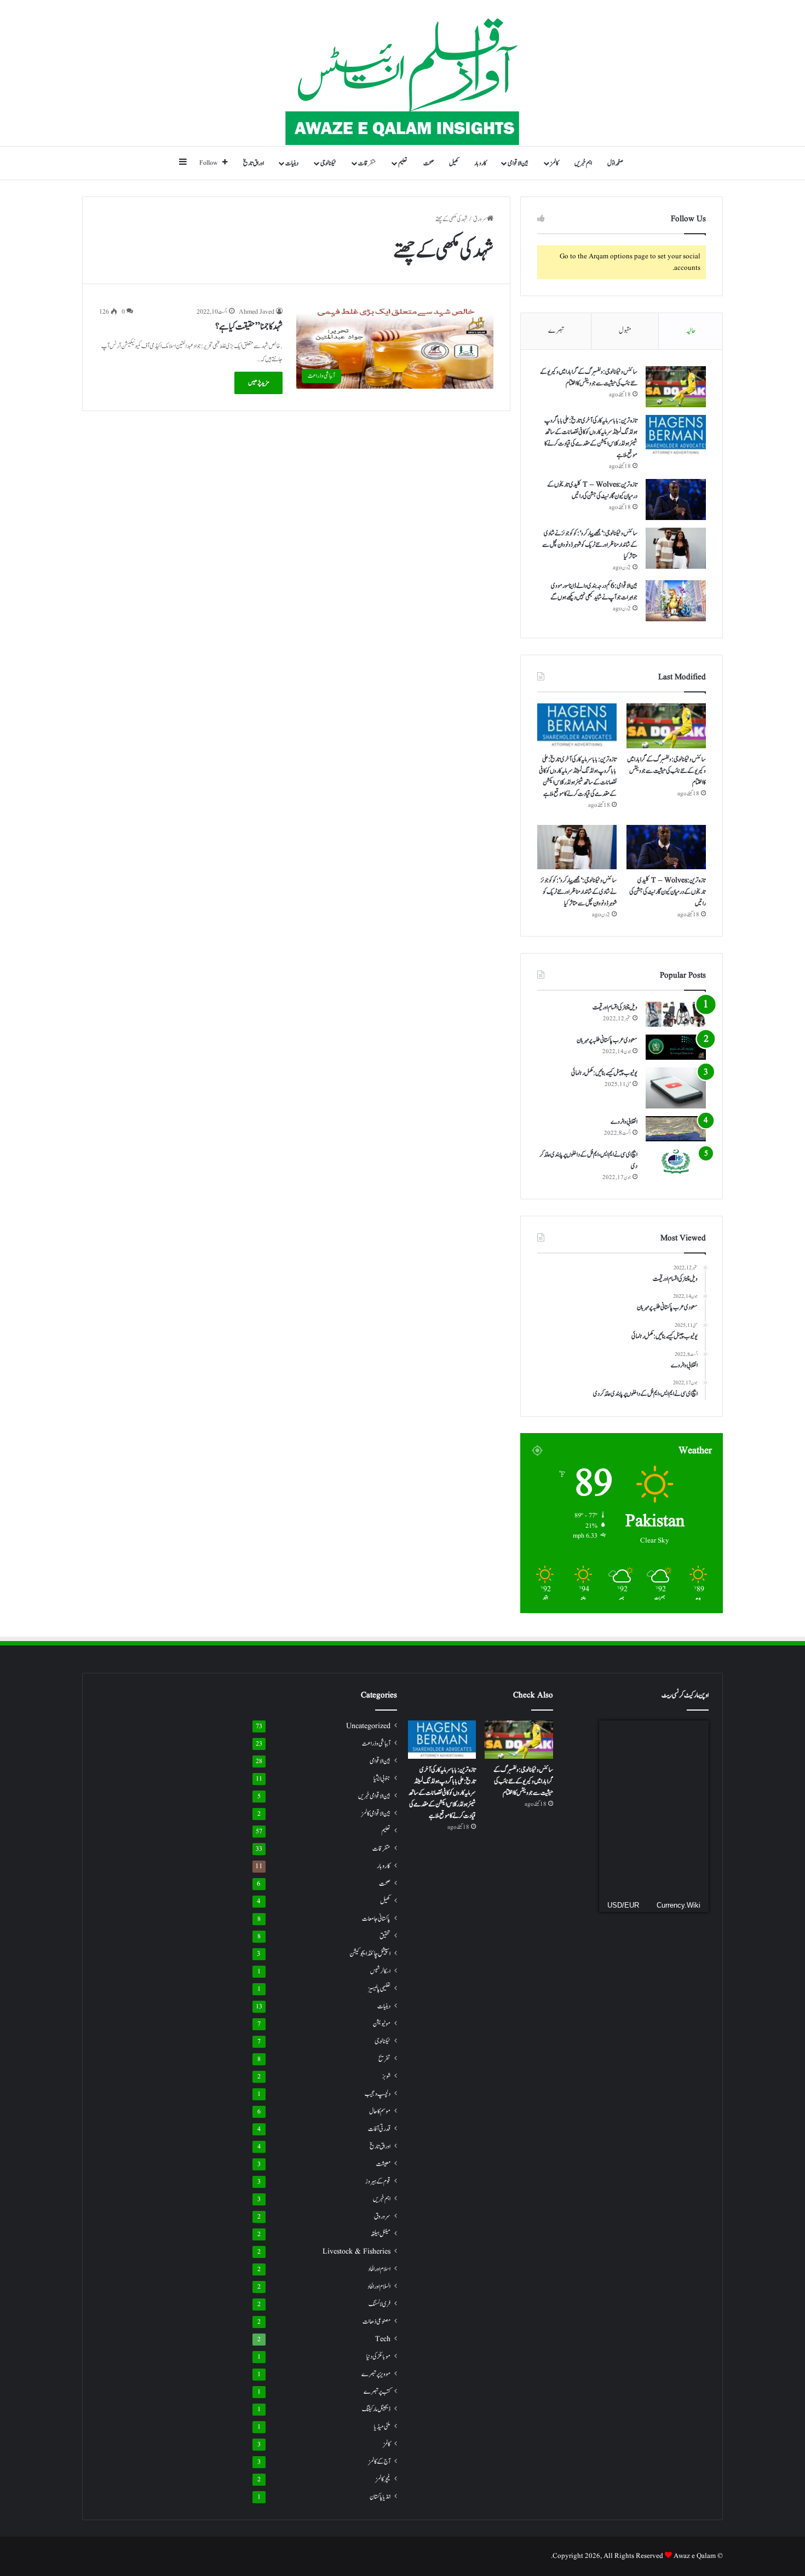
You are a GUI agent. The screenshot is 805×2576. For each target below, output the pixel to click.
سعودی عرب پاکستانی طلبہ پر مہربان (607, 1040)
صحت (429, 163)
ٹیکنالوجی (328, 163)
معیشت (383, 2164)
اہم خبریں (583, 163)
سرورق (480, 219)
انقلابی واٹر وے (624, 1122)
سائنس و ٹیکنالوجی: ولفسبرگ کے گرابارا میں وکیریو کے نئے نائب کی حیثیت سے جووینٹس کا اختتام (589, 377)
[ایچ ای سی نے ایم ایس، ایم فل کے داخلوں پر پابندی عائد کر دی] (676, 1162)
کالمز (554, 163)
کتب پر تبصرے (377, 2392)
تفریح (384, 2059)
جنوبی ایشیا (382, 1778)
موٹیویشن (382, 2024)
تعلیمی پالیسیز (379, 1989)
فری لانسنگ (380, 2304)
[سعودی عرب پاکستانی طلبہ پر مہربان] (676, 1047)
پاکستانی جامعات (376, 1919)
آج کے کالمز (380, 2462)
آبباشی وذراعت (376, 1744)
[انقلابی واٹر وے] (676, 1129)
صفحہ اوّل (615, 163)
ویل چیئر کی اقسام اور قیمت (615, 1007)
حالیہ (691, 331)
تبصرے (556, 331)
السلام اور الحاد (379, 2286)
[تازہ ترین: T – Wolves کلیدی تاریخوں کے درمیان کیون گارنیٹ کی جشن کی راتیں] (676, 499)
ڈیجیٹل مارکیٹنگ (376, 2409)
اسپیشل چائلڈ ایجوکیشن (370, 1954)
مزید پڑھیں (258, 383)
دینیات (292, 163)
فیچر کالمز (383, 2479)
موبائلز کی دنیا (378, 2357)
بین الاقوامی (518, 163)
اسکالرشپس (380, 1971)
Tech (383, 2339)
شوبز (386, 2076)
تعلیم (403, 163)
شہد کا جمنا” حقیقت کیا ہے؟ (249, 327)
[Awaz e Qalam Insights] (403, 73)
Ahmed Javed (257, 312)
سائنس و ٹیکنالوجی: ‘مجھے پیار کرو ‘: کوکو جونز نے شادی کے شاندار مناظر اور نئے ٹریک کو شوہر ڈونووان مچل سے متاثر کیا (590, 545)
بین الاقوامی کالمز (376, 1813)
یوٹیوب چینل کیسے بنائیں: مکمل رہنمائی (604, 1073)
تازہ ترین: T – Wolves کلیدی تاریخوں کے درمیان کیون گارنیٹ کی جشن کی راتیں (592, 490)
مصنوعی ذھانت (376, 2322)
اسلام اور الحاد (379, 2269)
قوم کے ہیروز (378, 2182)
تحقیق (385, 1936)
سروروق (382, 2217)
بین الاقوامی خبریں (374, 1796)
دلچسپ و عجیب (378, 2094)
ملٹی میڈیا (382, 2427)
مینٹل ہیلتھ (381, 2234)
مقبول (625, 331)
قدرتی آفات (379, 2129)
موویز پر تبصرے (376, 2374)
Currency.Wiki (679, 1905)
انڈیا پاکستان (380, 2497)
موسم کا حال (380, 2112)
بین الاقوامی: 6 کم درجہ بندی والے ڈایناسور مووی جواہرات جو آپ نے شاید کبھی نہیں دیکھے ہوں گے (594, 591)
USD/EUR (623, 1905)
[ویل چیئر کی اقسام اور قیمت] (676, 1014)
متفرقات (367, 163)
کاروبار (480, 163)
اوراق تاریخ (254, 163)
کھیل (454, 163)
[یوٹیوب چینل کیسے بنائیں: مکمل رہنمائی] (676, 1088)
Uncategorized (368, 1726)
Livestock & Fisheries (357, 2252)
